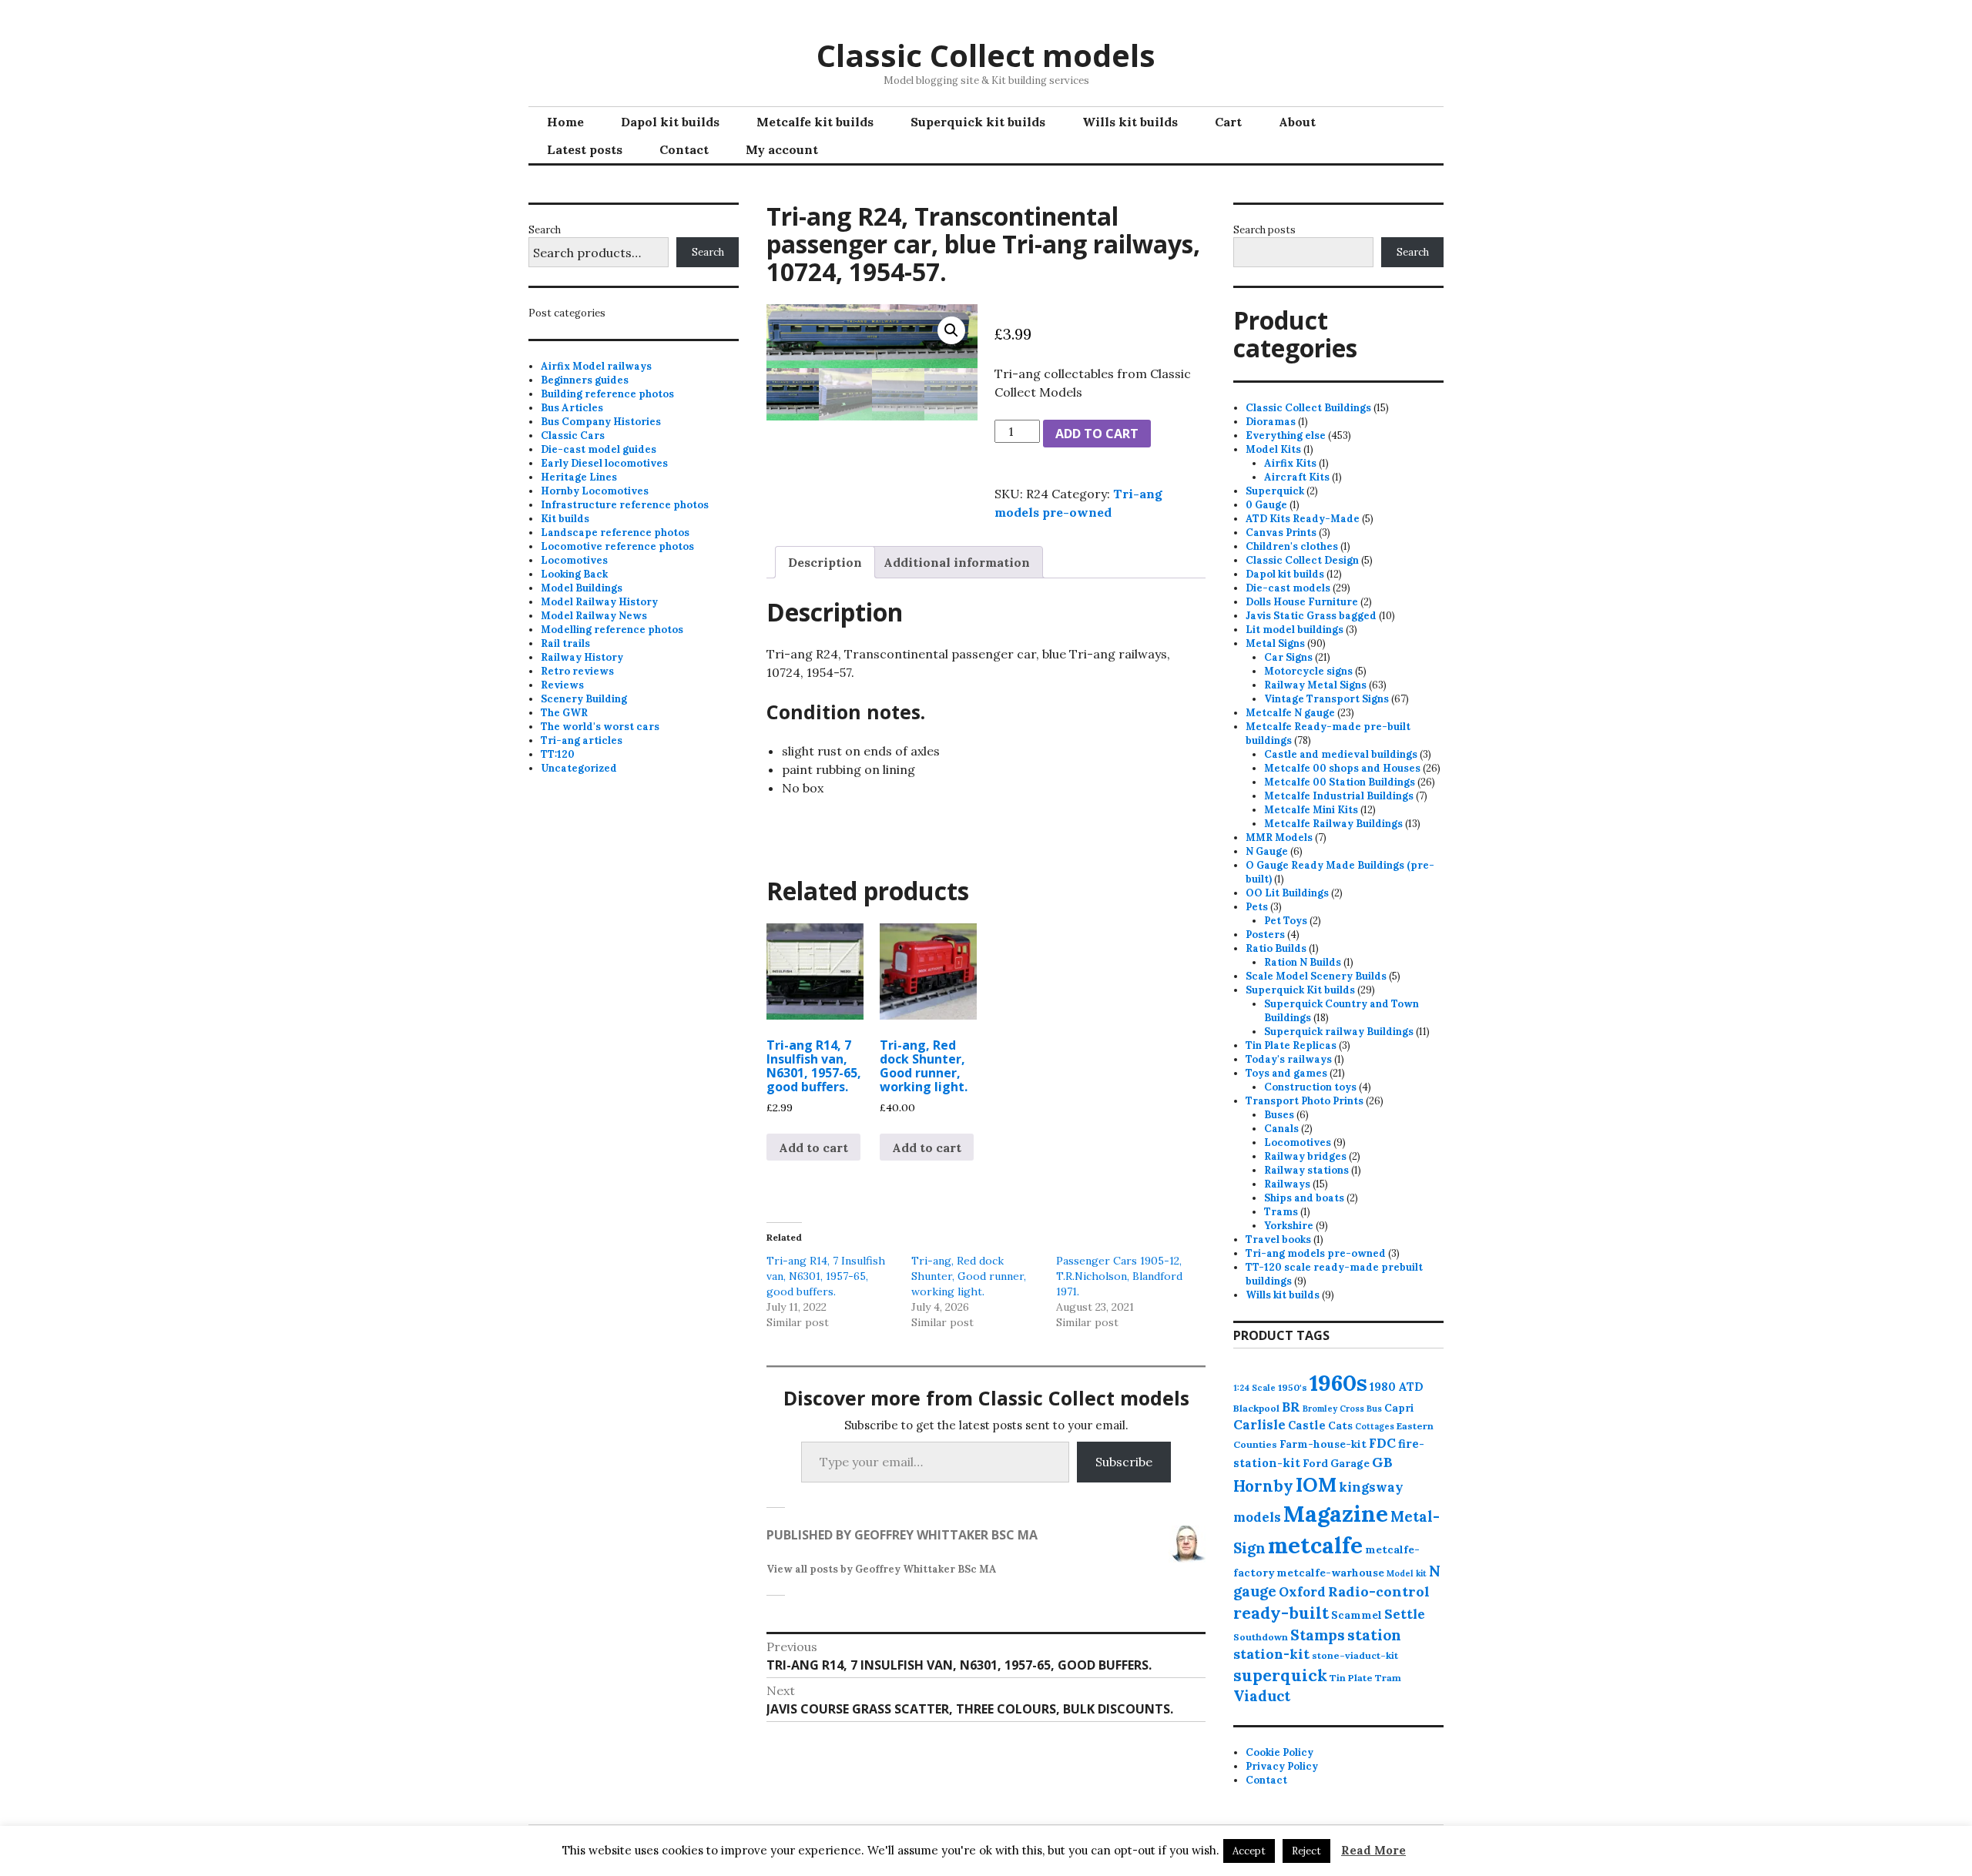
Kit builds (565, 519)
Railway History (582, 657)
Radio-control (1379, 1591)
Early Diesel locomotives (604, 463)
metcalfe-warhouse (1330, 1573)
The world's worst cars (600, 727)
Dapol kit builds (670, 122)
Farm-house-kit (1323, 1444)
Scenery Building (584, 699)
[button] (951, 330)
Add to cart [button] (813, 1147)
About (1297, 122)
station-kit (1271, 1654)
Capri (1399, 1408)
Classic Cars (573, 435)
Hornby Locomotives (595, 491)
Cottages (1375, 1426)
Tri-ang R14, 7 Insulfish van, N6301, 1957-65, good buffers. (826, 1276)
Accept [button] (1249, 1851)
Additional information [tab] (957, 562)
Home (565, 122)
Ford (1315, 1463)
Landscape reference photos (615, 533)
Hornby (1263, 1486)
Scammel (1357, 1615)
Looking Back (574, 574)
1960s (1338, 1382)
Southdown (1261, 1637)
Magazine (1336, 1514)
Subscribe (1124, 1462)
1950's (1293, 1387)
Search (545, 230)
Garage (1350, 1463)
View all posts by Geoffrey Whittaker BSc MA (882, 1569)
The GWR (564, 713)
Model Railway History (599, 602)
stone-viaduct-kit (1355, 1655)
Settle (1405, 1614)
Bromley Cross (1333, 1409)
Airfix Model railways (596, 366)
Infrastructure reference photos (625, 505)
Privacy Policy (1282, 1766)
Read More (1373, 1850)
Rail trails (565, 643)
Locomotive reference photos (617, 546)
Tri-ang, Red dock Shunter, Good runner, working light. (969, 1276)
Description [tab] (825, 562)
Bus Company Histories (601, 422)
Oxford (1302, 1592)
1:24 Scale (1254, 1388)
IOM (1316, 1485)
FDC (1382, 1443)
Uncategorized (579, 768)
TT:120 (558, 754)
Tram (1388, 1678)
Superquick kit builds (978, 122)
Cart (1228, 122)
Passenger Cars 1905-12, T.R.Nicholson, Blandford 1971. (1119, 1276)
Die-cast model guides (599, 449)
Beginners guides (585, 380)
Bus (1374, 1409)
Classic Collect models (986, 55)
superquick (1280, 1675)
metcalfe (1315, 1545)
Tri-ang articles (582, 740)
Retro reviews (577, 671)
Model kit (1407, 1573)
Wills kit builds (1130, 122)
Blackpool (1256, 1408)
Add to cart (1097, 434)
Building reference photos (607, 394)
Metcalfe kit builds (815, 122)
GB (1382, 1462)
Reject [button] (1306, 1851)
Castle (1307, 1425)
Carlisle (1259, 1425)
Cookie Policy (1279, 1752)
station (1374, 1635)
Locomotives (574, 560)
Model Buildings (582, 588)
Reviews (562, 685)
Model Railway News (594, 616)
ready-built (1281, 1613)
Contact (684, 149)
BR (1291, 1407)
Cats (1340, 1425)
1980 (1383, 1387)
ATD (1411, 1387)
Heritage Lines (579, 477)
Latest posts (585, 149)
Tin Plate (1351, 1678)
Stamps (1318, 1635)
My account (782, 149)
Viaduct (1262, 1696)
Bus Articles (572, 408)
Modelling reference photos (612, 630)
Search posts (1264, 230)
